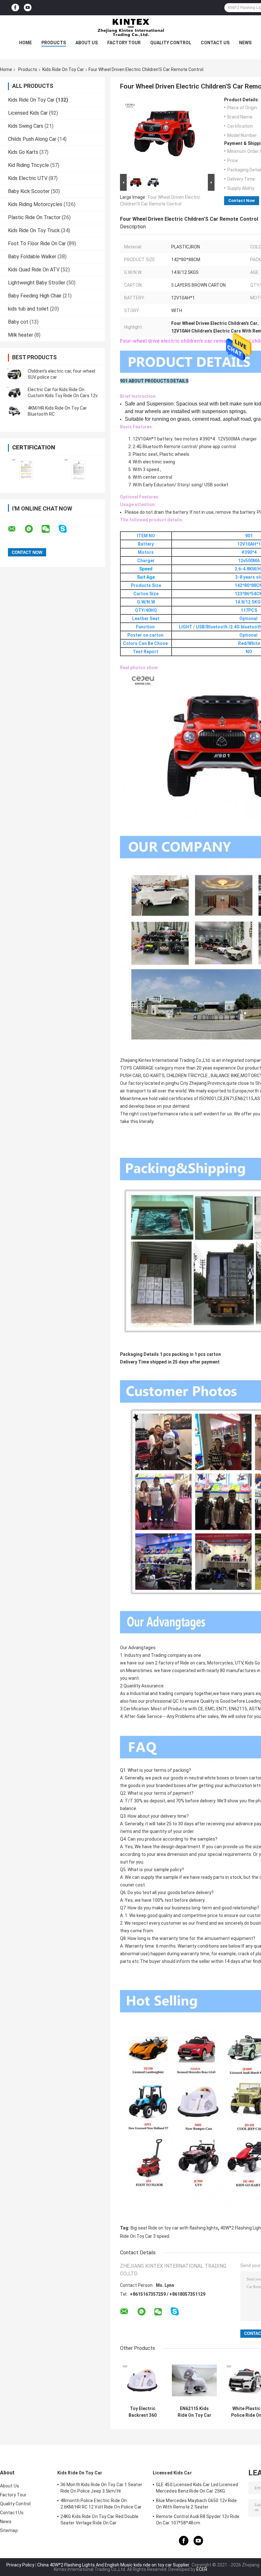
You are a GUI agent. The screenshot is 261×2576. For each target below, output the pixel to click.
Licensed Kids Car (28, 113)
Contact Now (242, 200)
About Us (87, 43)
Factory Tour (124, 43)
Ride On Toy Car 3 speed (145, 2236)
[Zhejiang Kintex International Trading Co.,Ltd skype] (67, 529)
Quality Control (171, 43)
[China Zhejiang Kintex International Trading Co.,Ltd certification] (26, 470)
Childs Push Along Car (32, 139)
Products (54, 43)
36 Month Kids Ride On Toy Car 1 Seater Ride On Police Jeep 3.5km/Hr (101, 2488)
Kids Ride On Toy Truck (34, 230)
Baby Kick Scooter (29, 191)
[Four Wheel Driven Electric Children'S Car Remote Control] (165, 135)
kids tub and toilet (28, 309)
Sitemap (9, 2530)
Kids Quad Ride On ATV (34, 270)
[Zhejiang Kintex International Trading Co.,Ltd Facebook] (15, 8)
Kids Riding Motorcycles (35, 204)
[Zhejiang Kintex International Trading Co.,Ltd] (130, 28)
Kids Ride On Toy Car (63, 69)
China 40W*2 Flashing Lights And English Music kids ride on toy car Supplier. (114, 2565)
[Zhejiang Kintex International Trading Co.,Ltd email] (16, 529)
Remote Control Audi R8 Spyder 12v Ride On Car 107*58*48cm (198, 2520)
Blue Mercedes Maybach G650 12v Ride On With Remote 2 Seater (197, 2504)
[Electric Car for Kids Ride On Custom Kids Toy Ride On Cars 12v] (14, 393)
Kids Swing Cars (26, 126)
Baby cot (18, 322)
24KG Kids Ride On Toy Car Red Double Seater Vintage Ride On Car (100, 2520)
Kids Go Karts (23, 152)
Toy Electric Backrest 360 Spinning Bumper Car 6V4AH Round (142, 2412)
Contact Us (215, 43)
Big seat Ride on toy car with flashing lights (174, 2228)
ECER (202, 2569)
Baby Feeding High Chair (35, 296)
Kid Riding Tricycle (28, 165)
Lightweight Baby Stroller (37, 283)
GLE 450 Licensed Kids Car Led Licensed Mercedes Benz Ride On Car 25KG (197, 2488)
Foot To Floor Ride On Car (37, 243)
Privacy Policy (20, 2565)
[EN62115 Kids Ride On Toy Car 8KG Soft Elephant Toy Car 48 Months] (194, 2380)
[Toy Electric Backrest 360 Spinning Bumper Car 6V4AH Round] (142, 2380)
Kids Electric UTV (28, 178)
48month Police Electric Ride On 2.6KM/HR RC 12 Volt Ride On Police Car (101, 2504)
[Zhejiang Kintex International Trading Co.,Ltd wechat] (50, 529)
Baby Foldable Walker (32, 257)
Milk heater (21, 335)
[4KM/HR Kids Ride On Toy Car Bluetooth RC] (14, 411)
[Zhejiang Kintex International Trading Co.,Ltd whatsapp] (33, 529)
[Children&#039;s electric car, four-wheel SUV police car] (14, 374)
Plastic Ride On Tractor (34, 217)
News (245, 43)
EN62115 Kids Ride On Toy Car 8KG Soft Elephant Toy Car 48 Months (194, 2412)
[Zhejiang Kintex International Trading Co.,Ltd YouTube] (28, 8)
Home (25, 43)
